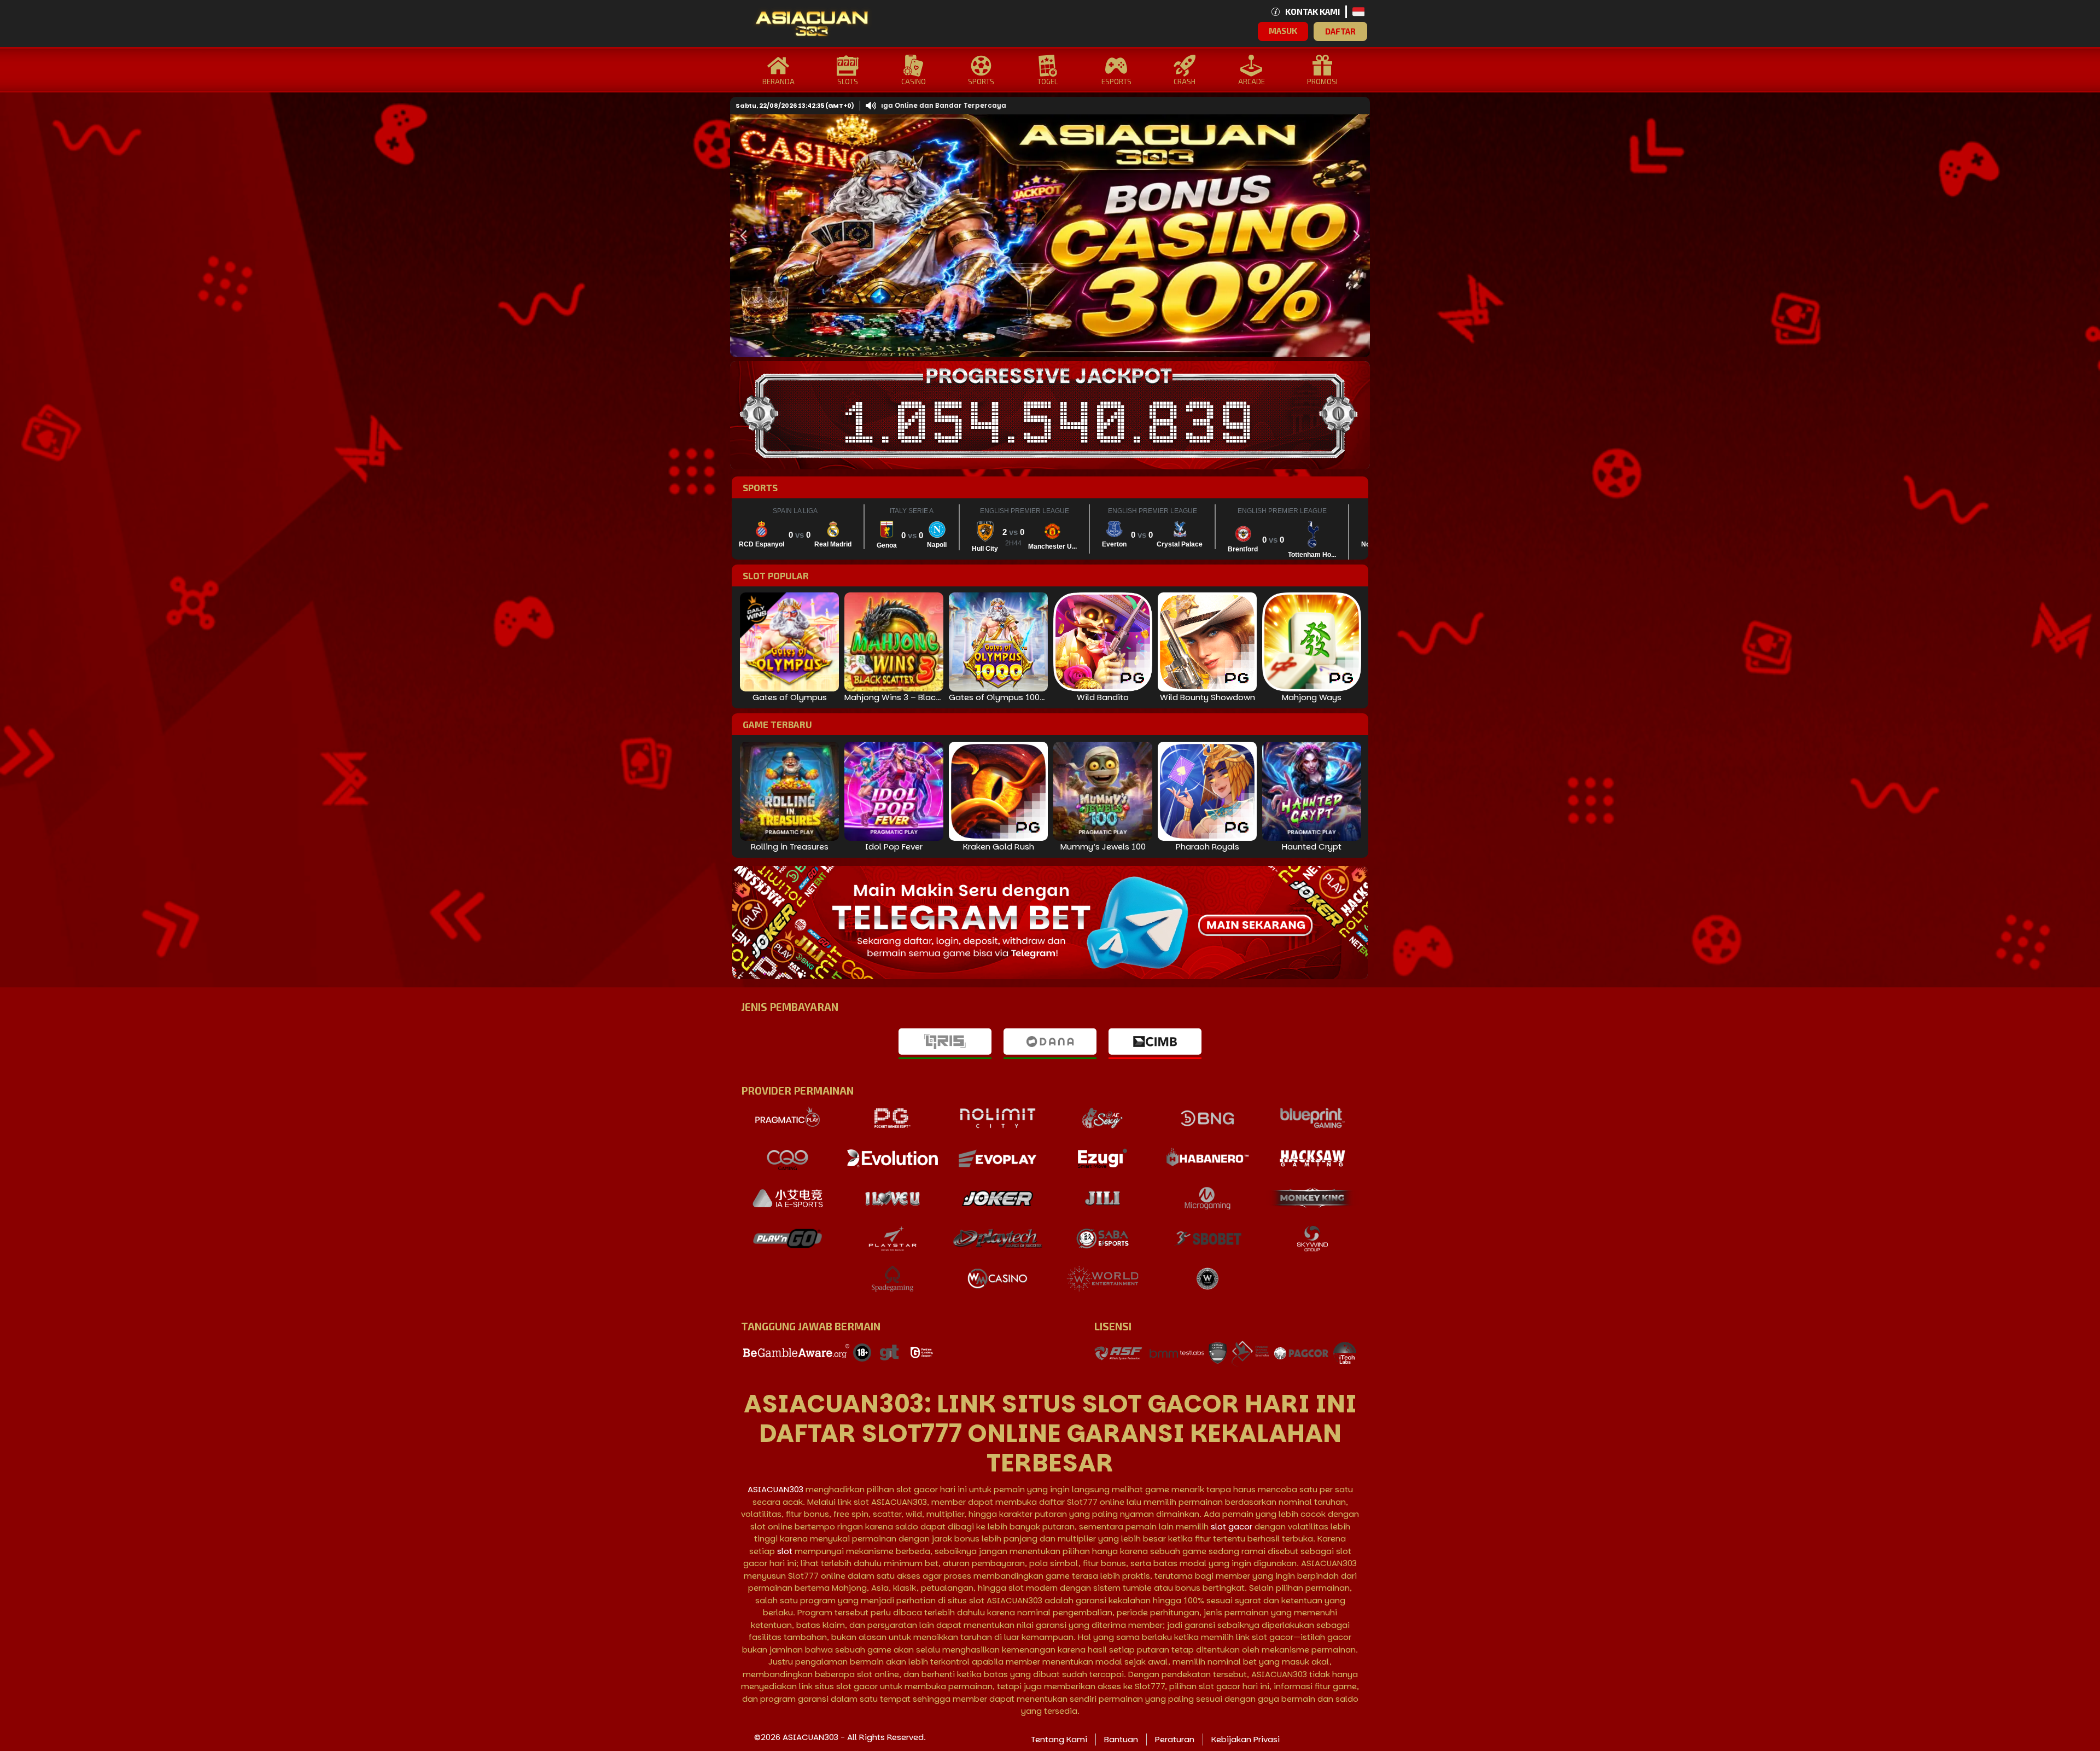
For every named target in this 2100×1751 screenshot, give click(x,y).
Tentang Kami (1059, 1739)
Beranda (778, 82)
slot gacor (1232, 1526)
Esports (1116, 82)
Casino (914, 82)
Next (1354, 236)
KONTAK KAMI (1312, 11)
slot (785, 1551)
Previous (741, 236)
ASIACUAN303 (775, 1489)
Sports (981, 82)
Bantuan (1121, 1739)
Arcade (1252, 82)
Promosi (1322, 82)
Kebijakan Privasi (1246, 1739)
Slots (848, 82)
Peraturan (1175, 1739)
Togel (1048, 82)
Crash (1185, 82)
